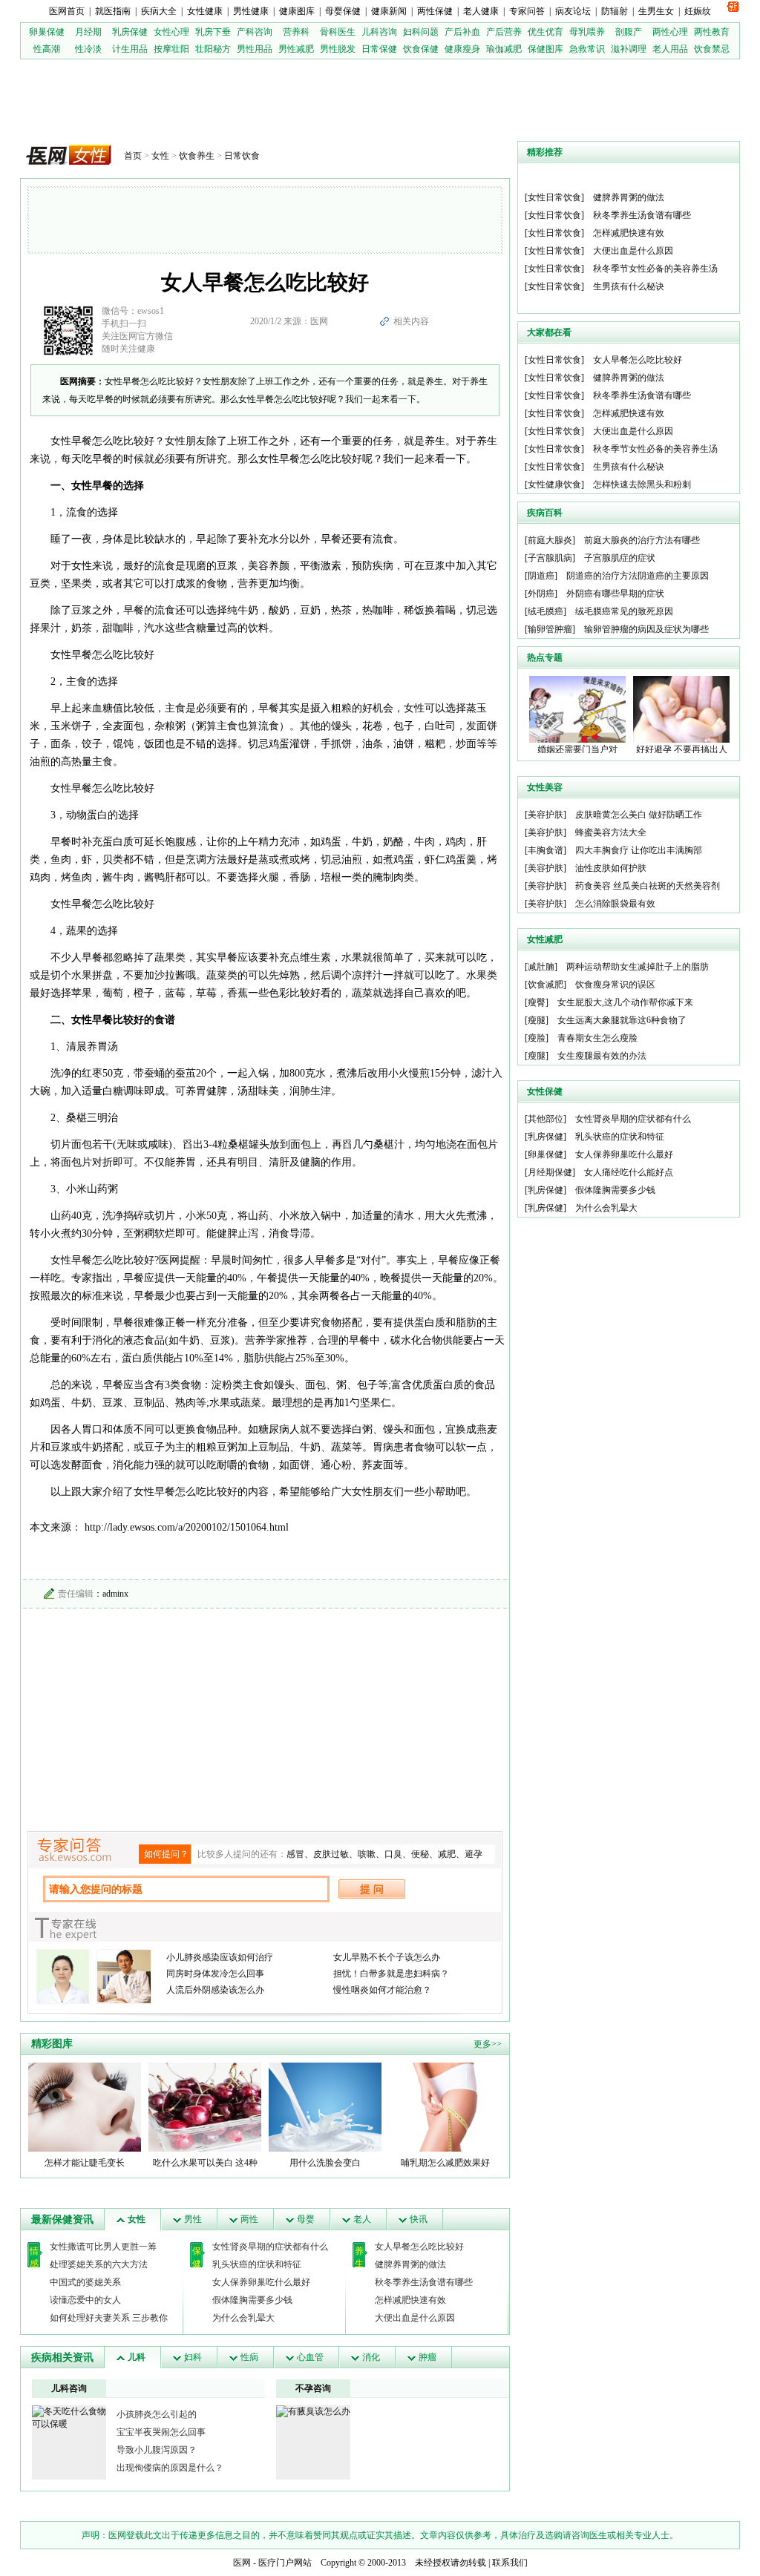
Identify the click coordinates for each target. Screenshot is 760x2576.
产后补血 (462, 32)
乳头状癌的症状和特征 (257, 2264)
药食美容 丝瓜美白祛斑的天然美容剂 (648, 886)
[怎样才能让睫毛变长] (85, 2106)
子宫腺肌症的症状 (620, 558)
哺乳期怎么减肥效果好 (445, 2163)
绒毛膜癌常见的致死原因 (624, 611)
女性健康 (205, 11)
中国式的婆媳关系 (85, 2282)
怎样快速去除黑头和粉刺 (642, 484)
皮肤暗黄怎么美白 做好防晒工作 (639, 815)
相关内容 (411, 321)
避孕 (474, 1854)
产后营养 (504, 32)
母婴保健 (343, 11)
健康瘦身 (462, 49)
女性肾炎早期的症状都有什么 (270, 2247)
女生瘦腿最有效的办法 (602, 1056)
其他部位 (546, 1119)
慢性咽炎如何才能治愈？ (382, 1990)
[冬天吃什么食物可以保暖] (69, 2417)
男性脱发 (338, 49)
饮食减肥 (546, 985)
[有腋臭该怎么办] (313, 2411)
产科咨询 (255, 32)
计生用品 (130, 49)
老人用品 (670, 49)
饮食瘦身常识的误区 (615, 985)
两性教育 (712, 32)
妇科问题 (421, 32)
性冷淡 (88, 49)
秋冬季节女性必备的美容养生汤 (655, 269)
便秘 (420, 1854)
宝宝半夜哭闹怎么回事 (161, 2432)
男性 (193, 2219)
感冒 (295, 1854)
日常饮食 (242, 156)
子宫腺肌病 (550, 558)
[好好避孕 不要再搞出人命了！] (681, 709)
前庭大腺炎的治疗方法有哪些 (642, 540)
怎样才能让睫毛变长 (85, 2163)
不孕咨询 (313, 2388)
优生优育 (546, 32)
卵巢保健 (47, 32)
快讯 (419, 2219)
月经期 (88, 32)
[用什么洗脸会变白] (325, 2106)
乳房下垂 (213, 32)
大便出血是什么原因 (415, 2318)
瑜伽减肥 (504, 49)
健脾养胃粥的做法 (410, 2264)
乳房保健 (130, 32)
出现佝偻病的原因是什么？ (170, 2468)
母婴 (306, 2219)
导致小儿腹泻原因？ (157, 2450)
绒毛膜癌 (546, 611)
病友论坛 (573, 11)
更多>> (488, 2044)
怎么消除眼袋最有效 (615, 904)
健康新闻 (389, 11)
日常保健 (379, 49)
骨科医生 (338, 32)
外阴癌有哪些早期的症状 (615, 594)
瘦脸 (537, 1038)
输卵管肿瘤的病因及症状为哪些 (646, 629)
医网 (242, 2563)
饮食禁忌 (712, 49)
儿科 (137, 2357)
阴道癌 (541, 576)
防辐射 (615, 11)
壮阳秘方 (213, 49)
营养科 (296, 32)
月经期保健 (550, 1172)
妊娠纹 (698, 11)
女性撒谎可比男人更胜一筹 (103, 2247)
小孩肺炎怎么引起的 (157, 2414)
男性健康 (251, 11)
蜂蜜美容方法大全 (611, 832)
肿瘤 (427, 2357)
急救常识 (587, 49)
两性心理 (670, 32)
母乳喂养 (587, 32)
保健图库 (546, 49)
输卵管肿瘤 (550, 629)
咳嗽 (367, 1854)
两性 (249, 2219)
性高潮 (47, 49)
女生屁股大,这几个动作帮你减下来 (625, 1002)
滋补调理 (629, 49)
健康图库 (297, 11)
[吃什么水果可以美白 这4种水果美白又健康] (205, 2106)
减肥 (447, 1854)
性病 (249, 2357)
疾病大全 (159, 11)
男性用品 (255, 49)
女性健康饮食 (554, 484)
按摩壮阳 (171, 49)
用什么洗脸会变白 (325, 2163)
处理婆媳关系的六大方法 (99, 2264)
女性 (160, 156)
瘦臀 (537, 1002)
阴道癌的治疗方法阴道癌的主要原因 (638, 576)
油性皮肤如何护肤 (611, 868)
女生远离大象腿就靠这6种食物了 (622, 1020)
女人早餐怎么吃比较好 (419, 2247)
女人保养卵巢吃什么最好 (261, 2282)
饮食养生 (197, 156)
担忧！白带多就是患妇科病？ (391, 1974)
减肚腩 (541, 967)
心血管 (310, 2357)
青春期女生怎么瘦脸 (597, 1038)
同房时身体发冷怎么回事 (215, 1974)
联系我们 (510, 2563)
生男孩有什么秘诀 (629, 286)
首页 (133, 156)
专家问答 (527, 11)
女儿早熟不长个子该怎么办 (387, 1957)
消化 (371, 2357)
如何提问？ (166, 1854)
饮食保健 (421, 49)
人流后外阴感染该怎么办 (215, 1990)
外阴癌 (541, 594)
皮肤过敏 (331, 1854)
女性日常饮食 (554, 197)
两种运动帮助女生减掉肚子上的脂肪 (638, 967)
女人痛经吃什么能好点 (629, 1172)
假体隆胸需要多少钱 (252, 2300)
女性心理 (171, 32)
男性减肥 (296, 49)
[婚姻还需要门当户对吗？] (577, 709)
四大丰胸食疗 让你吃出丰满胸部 (639, 850)
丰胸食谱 (546, 850)
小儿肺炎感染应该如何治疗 (220, 1957)
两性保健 (435, 11)
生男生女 (656, 11)
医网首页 (67, 11)
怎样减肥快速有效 (410, 2300)
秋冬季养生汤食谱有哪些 (424, 2282)
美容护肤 (546, 815)
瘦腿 (537, 1020)
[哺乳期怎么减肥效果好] (445, 2106)
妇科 (193, 2357)
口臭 (393, 1854)
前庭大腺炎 (550, 540)
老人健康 (481, 11)
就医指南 (113, 11)
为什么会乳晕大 (243, 2318)
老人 (362, 2219)
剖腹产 (629, 32)
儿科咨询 (379, 32)
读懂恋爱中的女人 (85, 2300)
